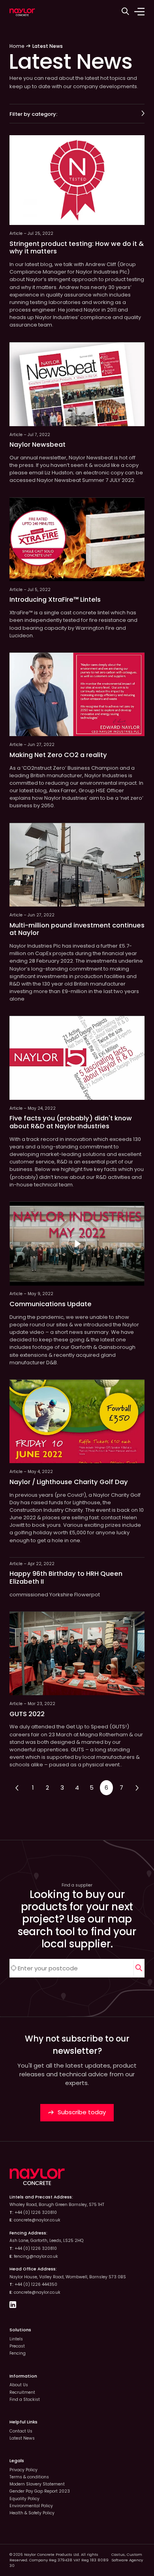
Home (17, 46)
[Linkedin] (13, 2306)
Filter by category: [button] (33, 114)
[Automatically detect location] (14, 1968)
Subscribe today (81, 2112)
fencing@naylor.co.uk (36, 2256)
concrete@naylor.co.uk (37, 2220)
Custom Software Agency (127, 2557)
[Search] (139, 1968)
